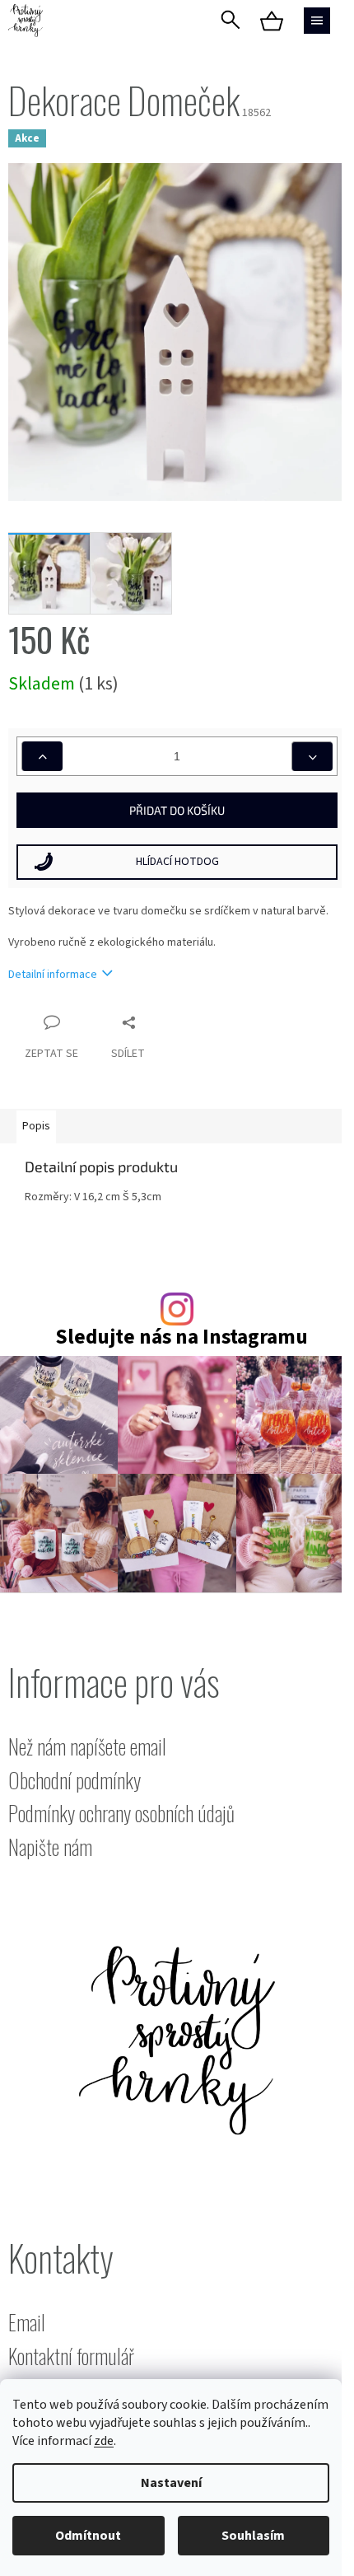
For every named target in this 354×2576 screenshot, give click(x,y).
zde (104, 2441)
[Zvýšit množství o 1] (42, 756)
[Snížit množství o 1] (312, 756)
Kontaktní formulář (71, 2356)
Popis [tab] (36, 1126)
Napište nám (50, 1847)
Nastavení (171, 2483)
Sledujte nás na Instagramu (182, 1337)
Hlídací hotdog (177, 862)
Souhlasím (253, 2536)
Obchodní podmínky (75, 1781)
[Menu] (317, 21)
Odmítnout (88, 2536)
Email (27, 2323)
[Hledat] (231, 21)
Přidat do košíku (177, 810)
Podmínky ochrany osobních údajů (121, 1814)
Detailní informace (53, 975)
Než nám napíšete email (87, 1747)
